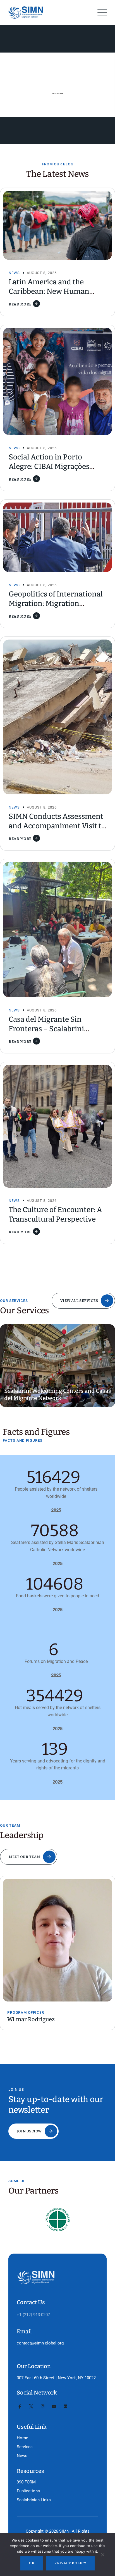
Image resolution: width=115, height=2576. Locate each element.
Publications (28, 2491)
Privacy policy (70, 2563)
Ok (32, 2563)
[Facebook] (20, 2406)
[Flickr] (65, 2406)
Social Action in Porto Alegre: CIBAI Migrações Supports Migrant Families (54, 467)
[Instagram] (43, 2406)
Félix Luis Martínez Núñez (49, 2019)
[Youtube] (54, 2406)
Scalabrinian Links (34, 2500)
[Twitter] (31, 2406)
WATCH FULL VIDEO (58, 93)
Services (25, 2447)
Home (22, 2438)
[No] (102, 2556)
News (14, 273)
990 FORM (26, 2482)
